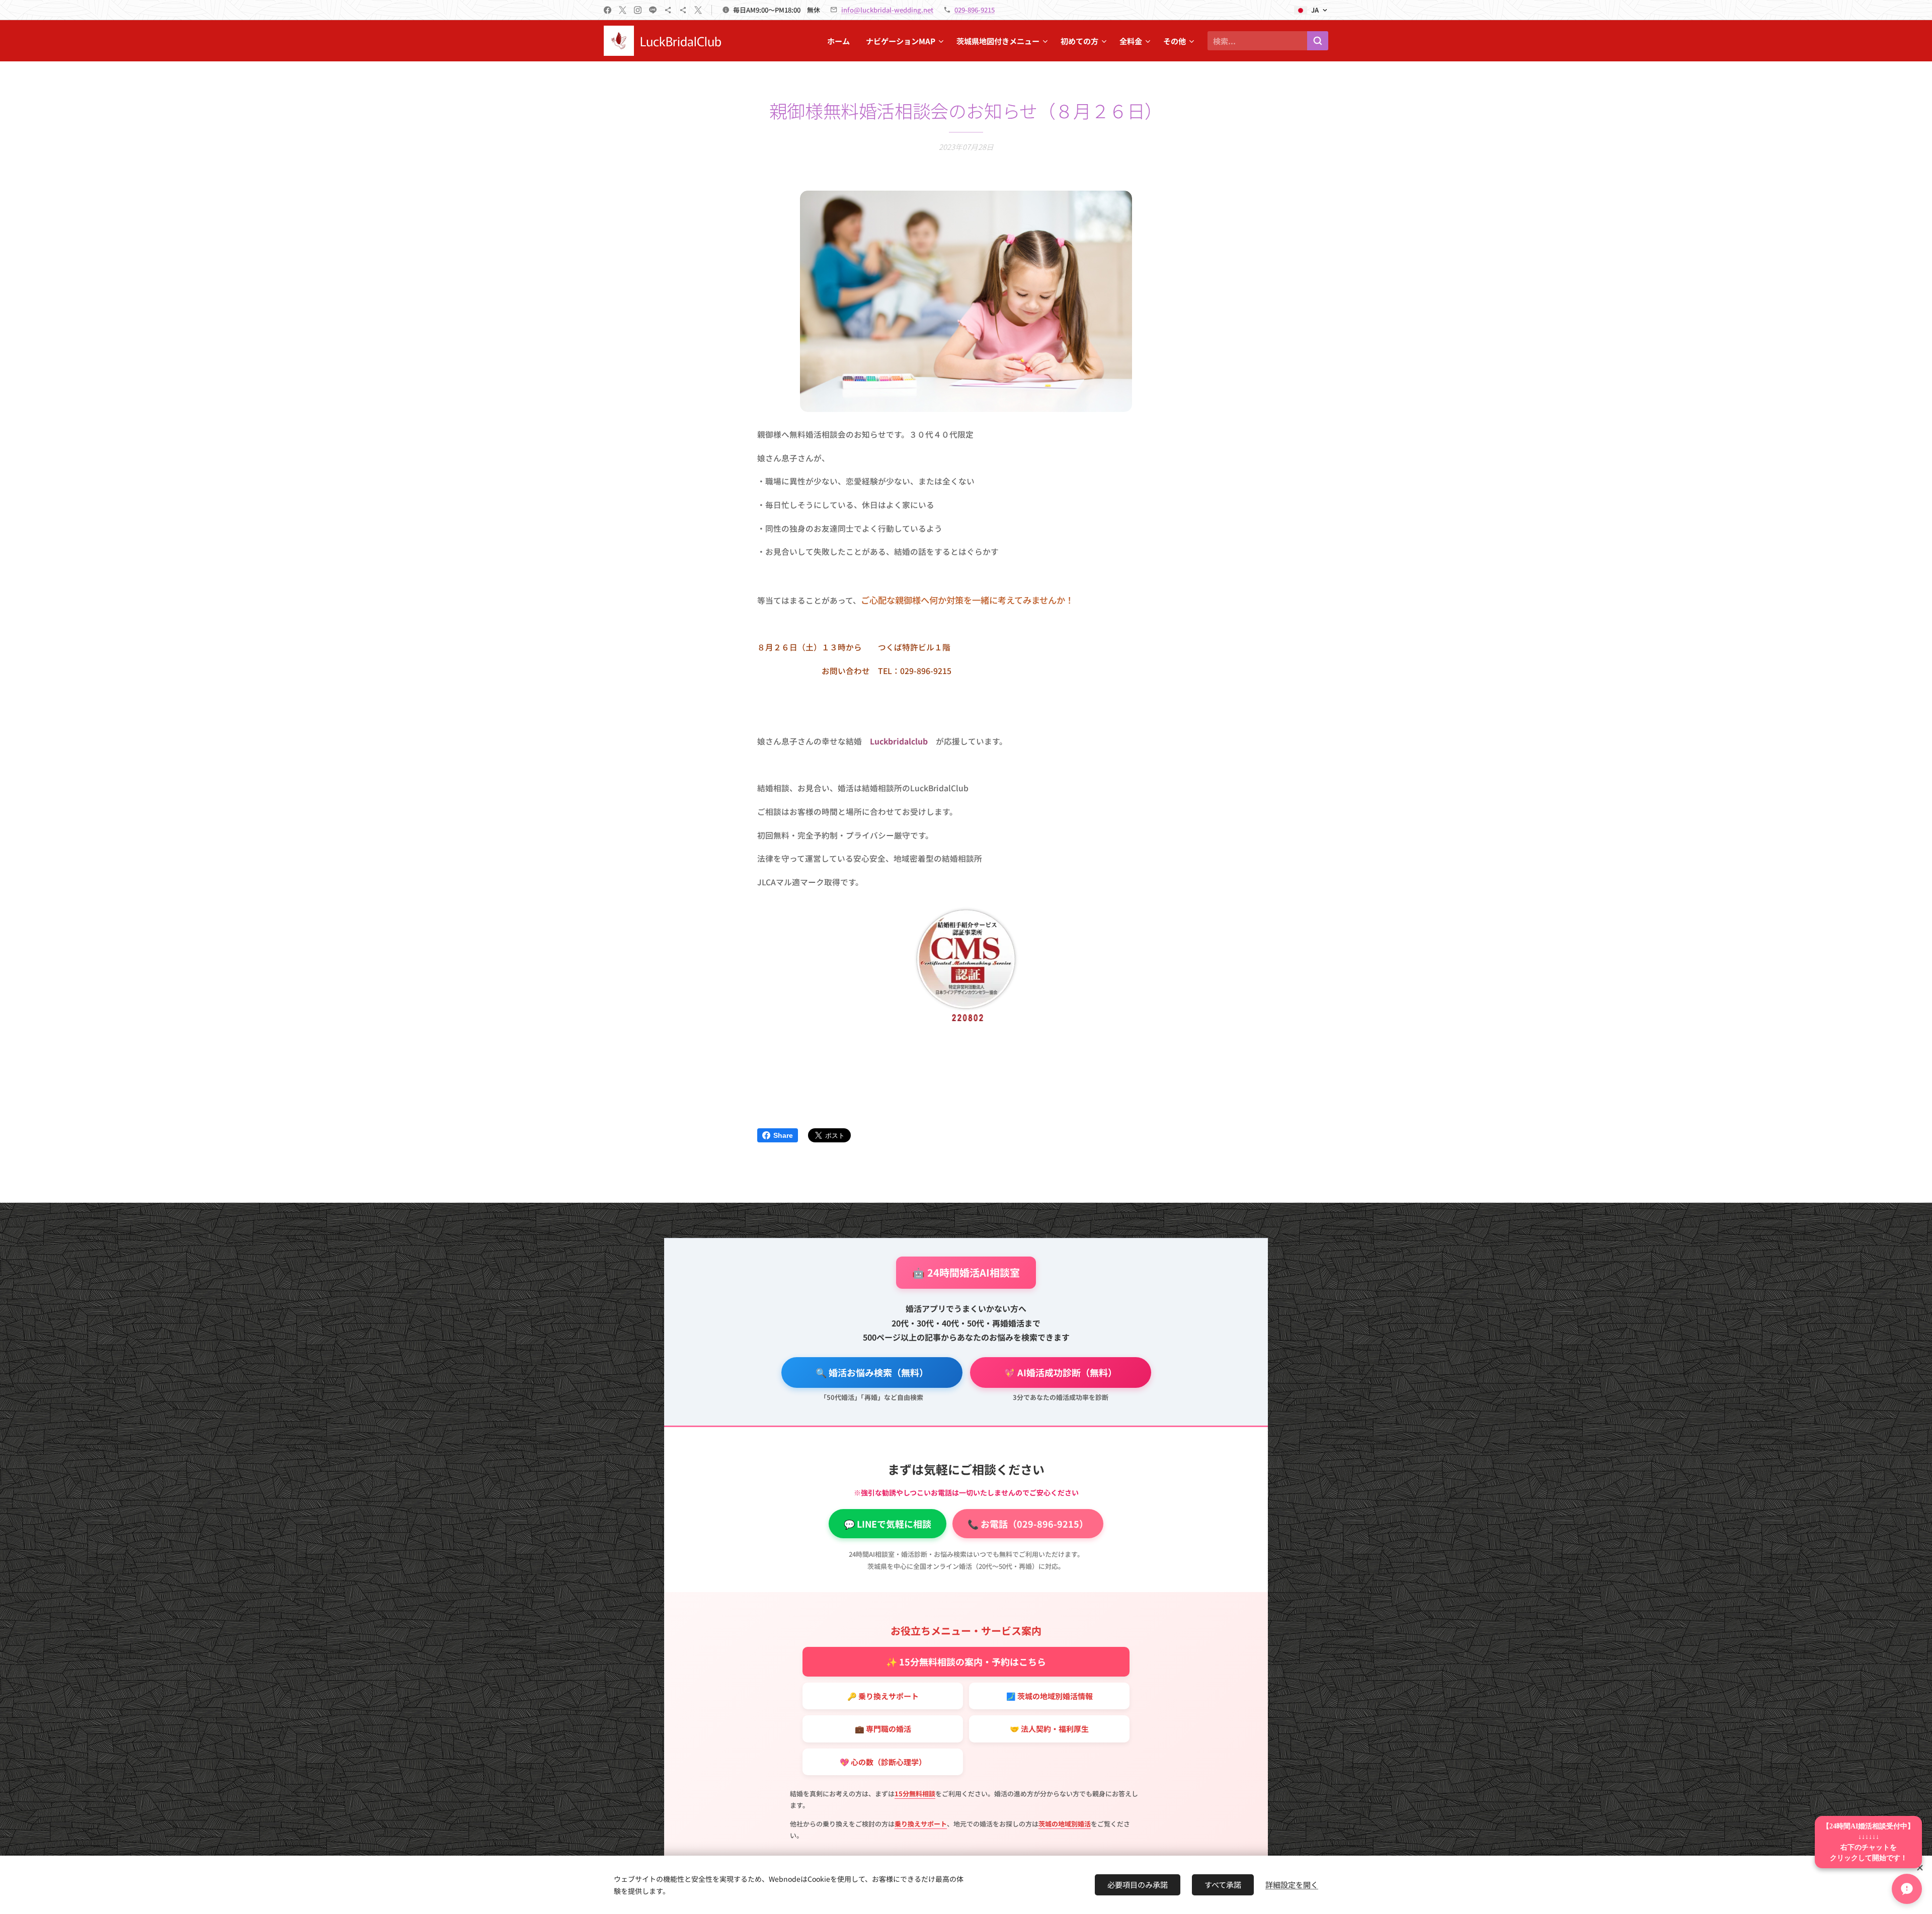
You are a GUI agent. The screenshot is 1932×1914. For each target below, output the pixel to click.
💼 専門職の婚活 (883, 1729)
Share (783, 1135)
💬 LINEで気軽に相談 (888, 1524)
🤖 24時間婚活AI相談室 (966, 1272)
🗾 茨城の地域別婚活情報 (1050, 1696)
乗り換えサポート (921, 1824)
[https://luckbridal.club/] (668, 10)
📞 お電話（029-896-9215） (1028, 1524)
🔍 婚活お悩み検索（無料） (872, 1372)
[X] (623, 10)
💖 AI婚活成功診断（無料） (1061, 1372)
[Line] (653, 10)
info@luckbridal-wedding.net (887, 10)
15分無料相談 (915, 1794)
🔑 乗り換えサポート (883, 1696)
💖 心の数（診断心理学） (883, 1762)
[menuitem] (841, 41)
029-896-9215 (975, 10)
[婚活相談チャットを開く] (1907, 1889)
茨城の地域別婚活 (1065, 1824)
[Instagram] (638, 10)
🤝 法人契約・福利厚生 (1049, 1729)
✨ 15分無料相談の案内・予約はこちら (966, 1661)
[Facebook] (608, 10)
